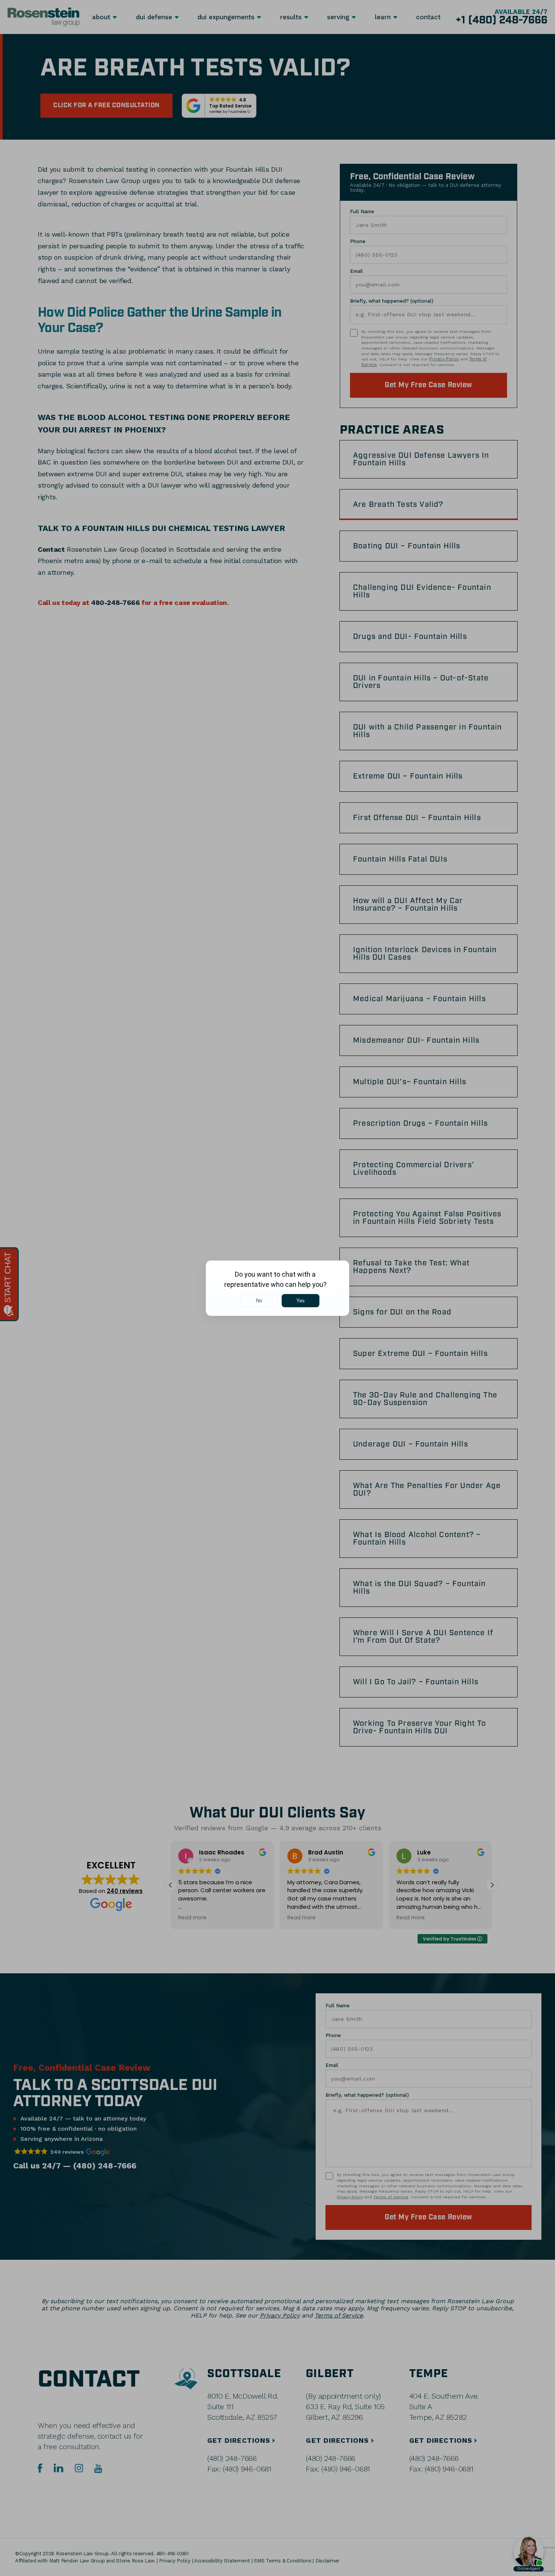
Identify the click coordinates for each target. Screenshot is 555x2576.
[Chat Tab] (277, 1288)
